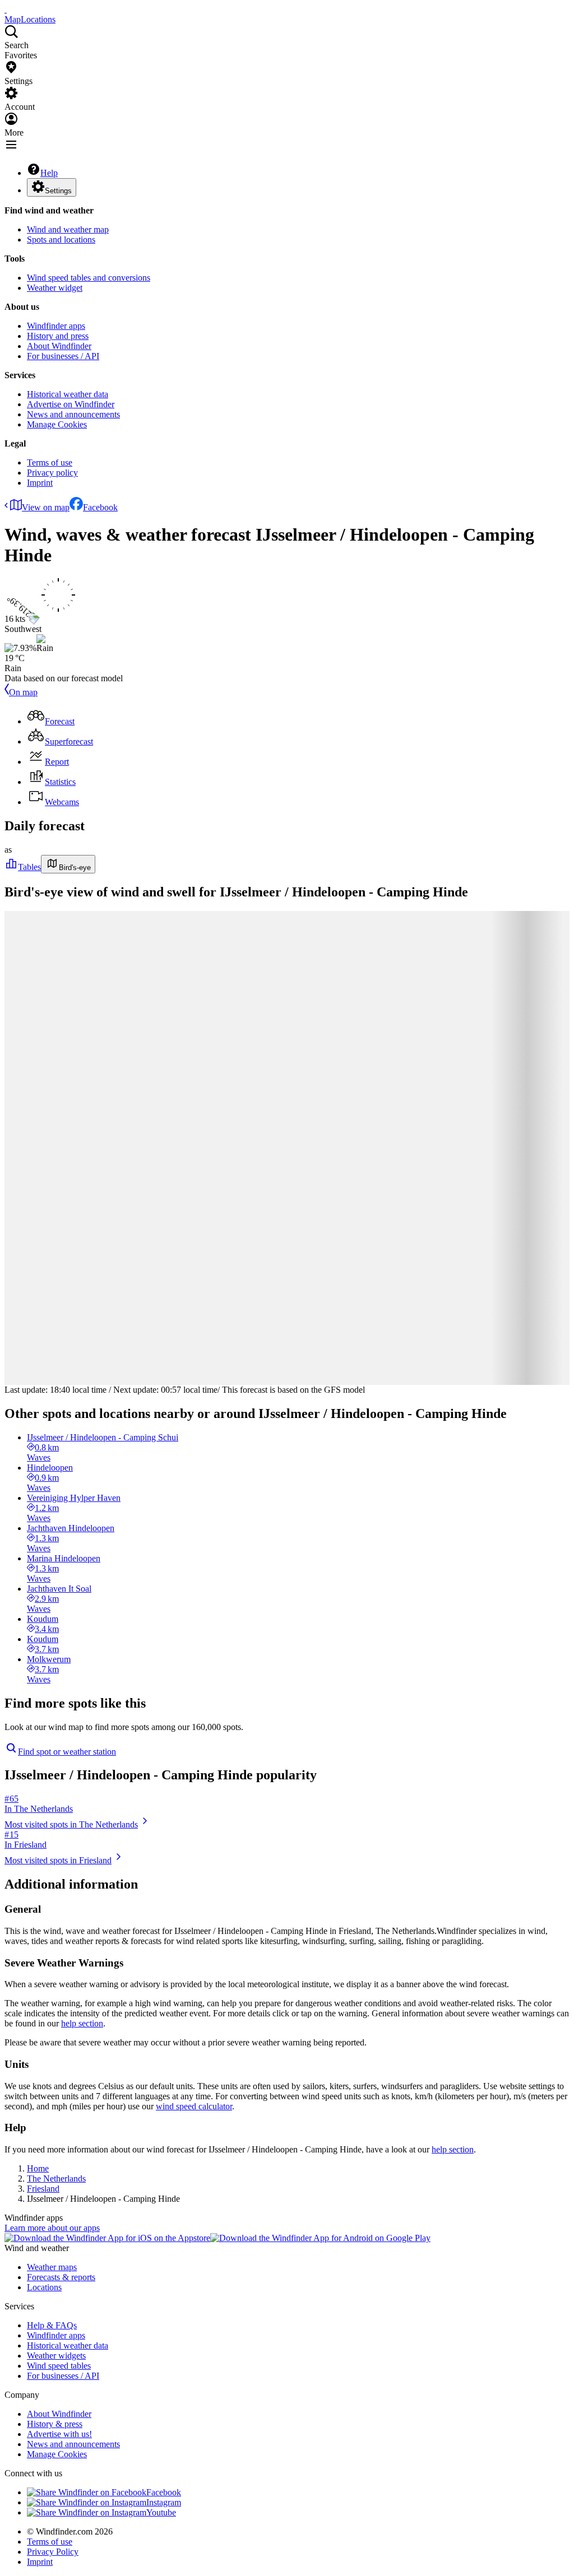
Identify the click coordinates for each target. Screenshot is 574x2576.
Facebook (100, 507)
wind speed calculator (194, 2106)
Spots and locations (61, 240)
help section (82, 2023)
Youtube (161, 2512)
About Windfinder (59, 346)
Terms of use (50, 462)
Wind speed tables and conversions (89, 278)
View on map (46, 507)
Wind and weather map (68, 229)
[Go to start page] (6, 9)
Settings (58, 191)
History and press (58, 336)
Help (49, 173)
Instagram (164, 2502)
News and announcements (73, 414)
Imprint (40, 483)
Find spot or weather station (67, 1752)
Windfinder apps (56, 326)
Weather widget (55, 288)
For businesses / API (63, 356)
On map (23, 692)
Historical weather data (68, 394)
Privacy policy (52, 473)
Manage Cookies (57, 424)
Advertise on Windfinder (71, 404)
